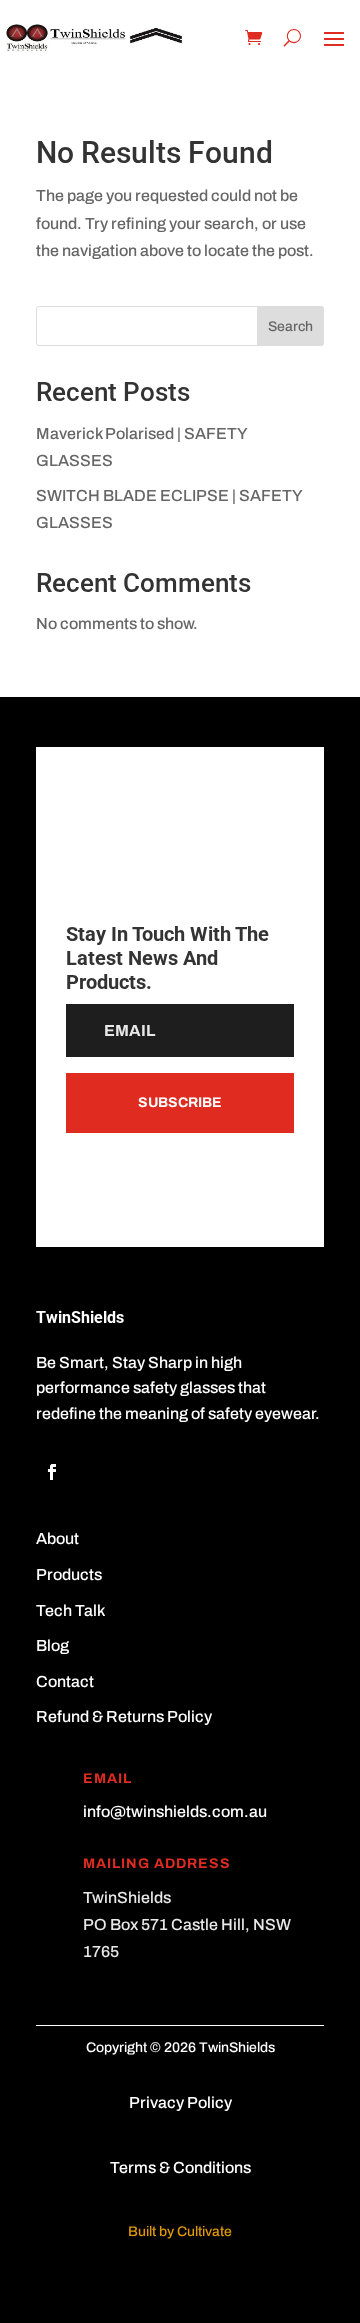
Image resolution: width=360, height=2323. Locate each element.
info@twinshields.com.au (175, 1811)
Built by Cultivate (180, 2231)
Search (290, 326)
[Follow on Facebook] (52, 1472)
